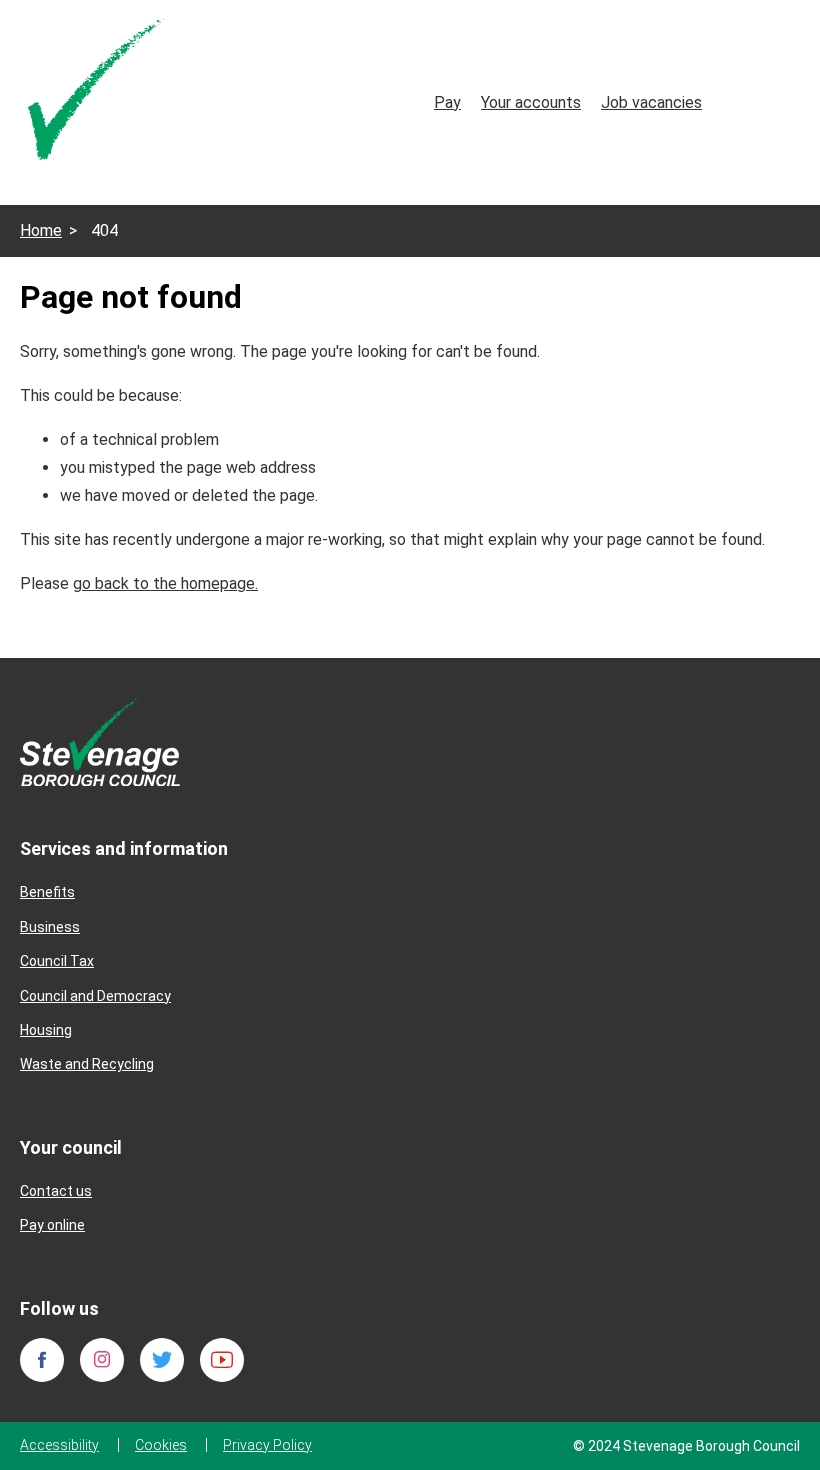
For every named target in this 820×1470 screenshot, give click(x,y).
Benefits (47, 892)
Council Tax (57, 961)
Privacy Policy (267, 1445)
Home (41, 230)
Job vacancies (651, 102)
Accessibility (59, 1445)
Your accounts (531, 102)
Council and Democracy (95, 996)
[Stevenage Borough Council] (100, 741)
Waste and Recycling (87, 1064)
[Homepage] (98, 93)
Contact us (56, 1191)
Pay (447, 102)
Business (50, 927)
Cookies (161, 1445)
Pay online (52, 1225)
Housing (46, 1030)
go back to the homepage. (165, 583)
